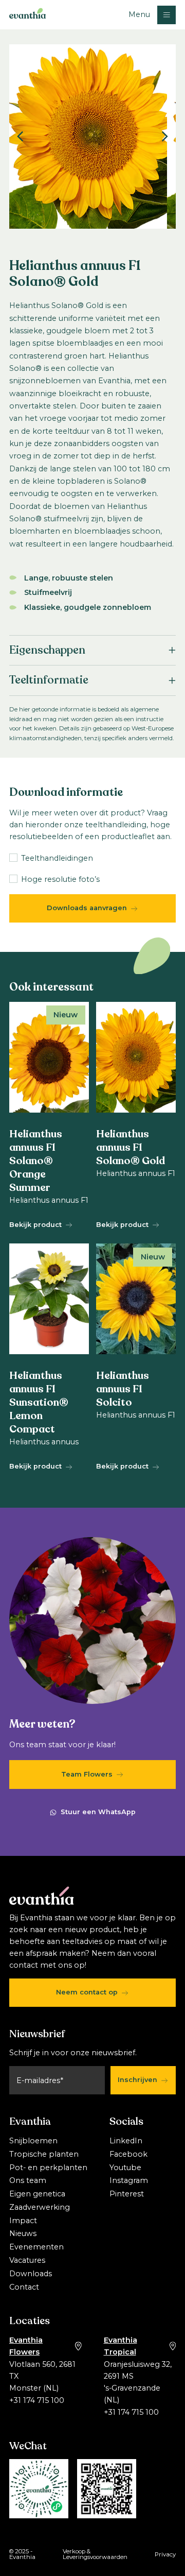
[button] (152, 15)
